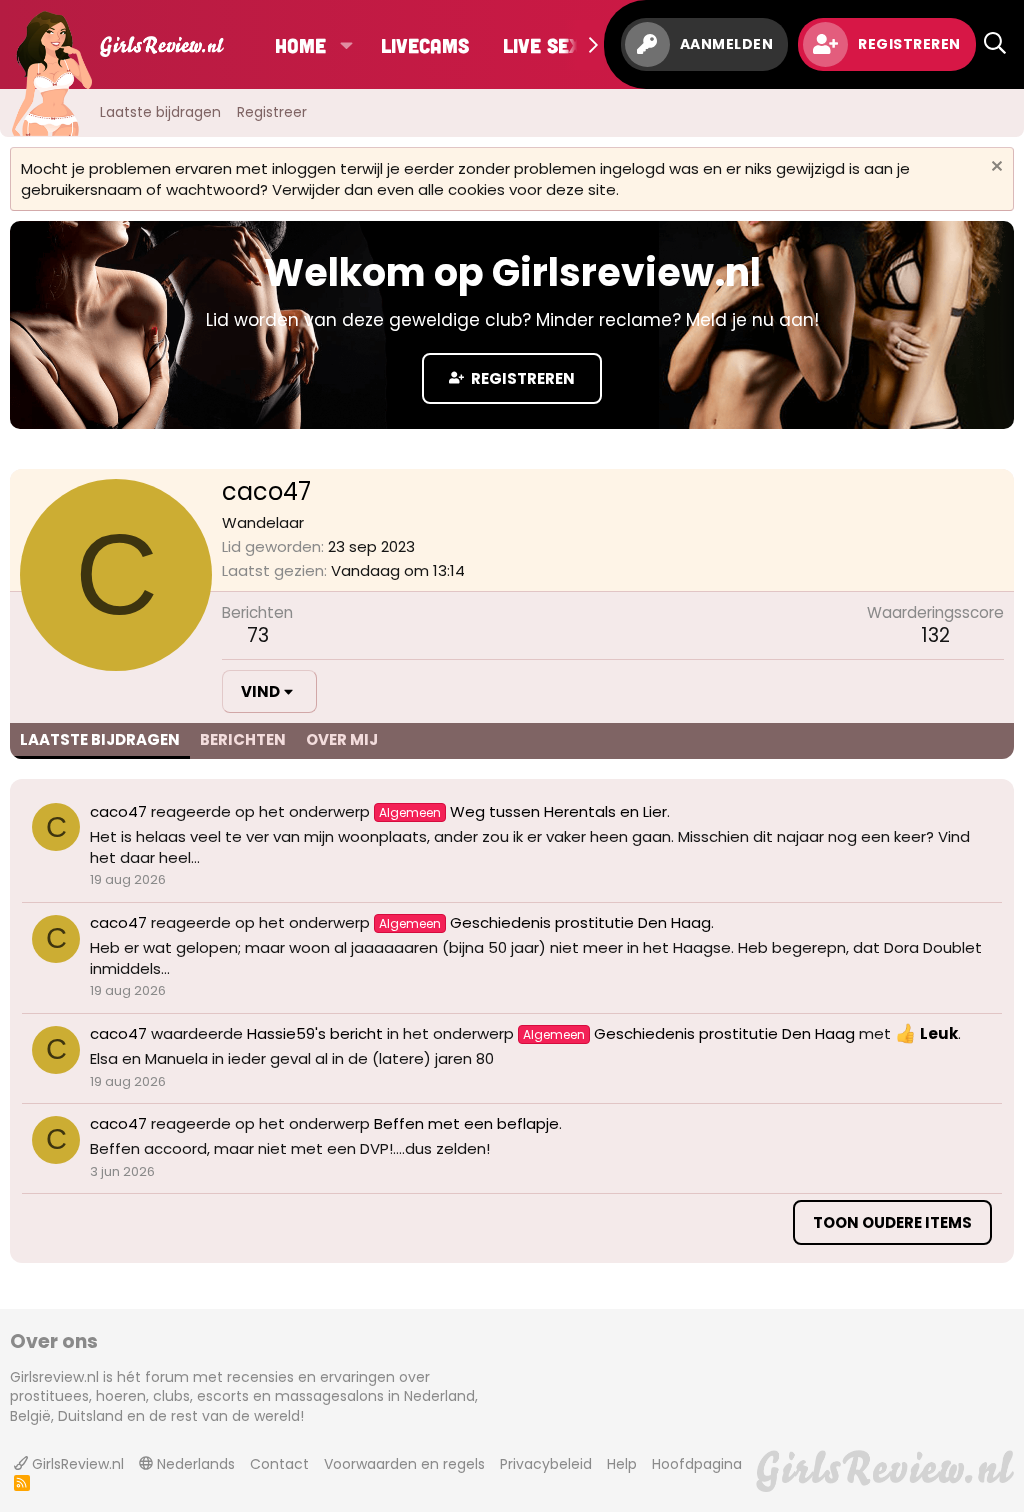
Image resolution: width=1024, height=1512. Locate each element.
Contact (279, 1464)
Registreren (521, 378)
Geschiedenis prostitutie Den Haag (545, 922)
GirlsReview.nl (76, 1464)
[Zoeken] (995, 44)
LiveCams (425, 45)
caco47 (118, 811)
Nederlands (194, 1464)
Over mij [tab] (342, 739)
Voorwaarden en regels (404, 1464)
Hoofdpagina (697, 1464)
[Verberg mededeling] (994, 168)
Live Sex (542, 45)
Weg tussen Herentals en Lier (523, 811)
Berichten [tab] (243, 739)
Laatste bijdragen (160, 112)
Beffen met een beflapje (466, 1123)
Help (622, 1464)
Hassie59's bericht (315, 1033)
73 (258, 635)
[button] (345, 45)
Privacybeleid (546, 1464)
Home (300, 45)
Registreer (272, 112)
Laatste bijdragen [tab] (100, 739)
